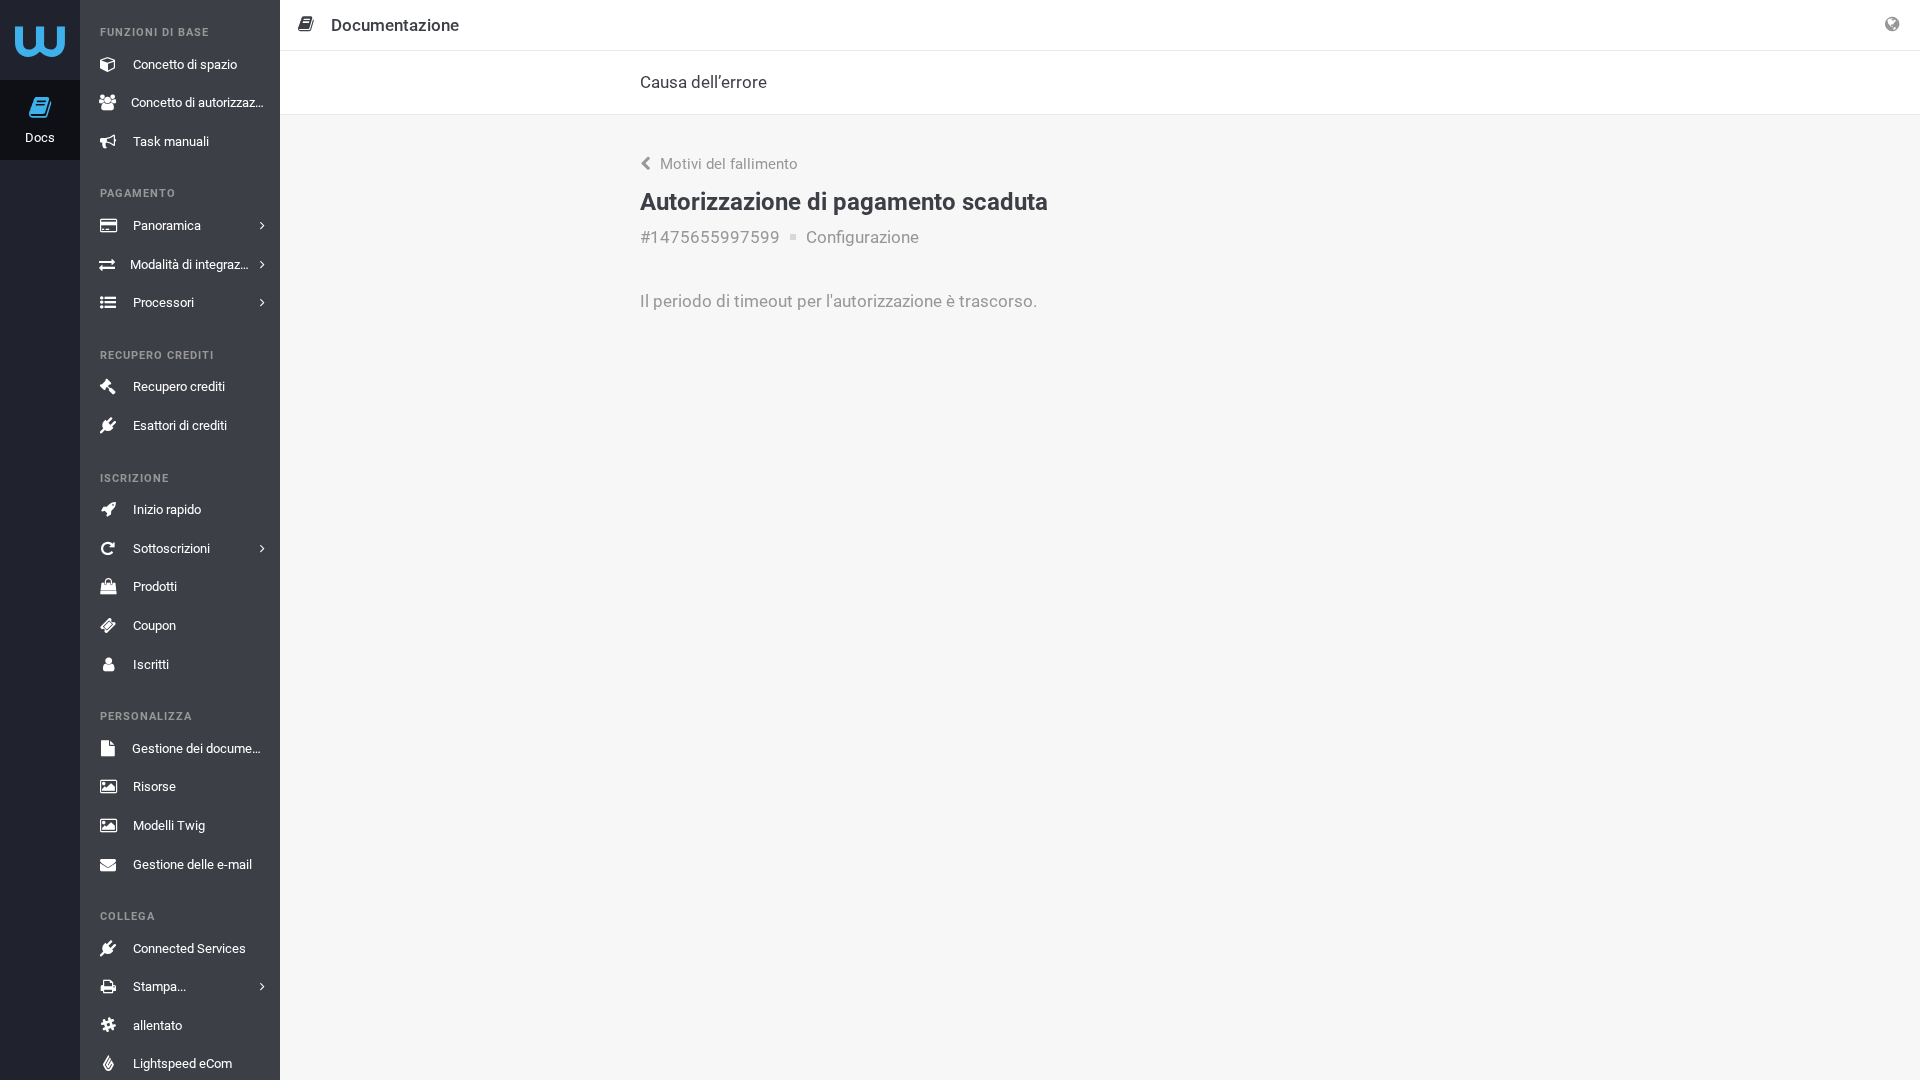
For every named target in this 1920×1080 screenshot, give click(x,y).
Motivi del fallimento (727, 164)
